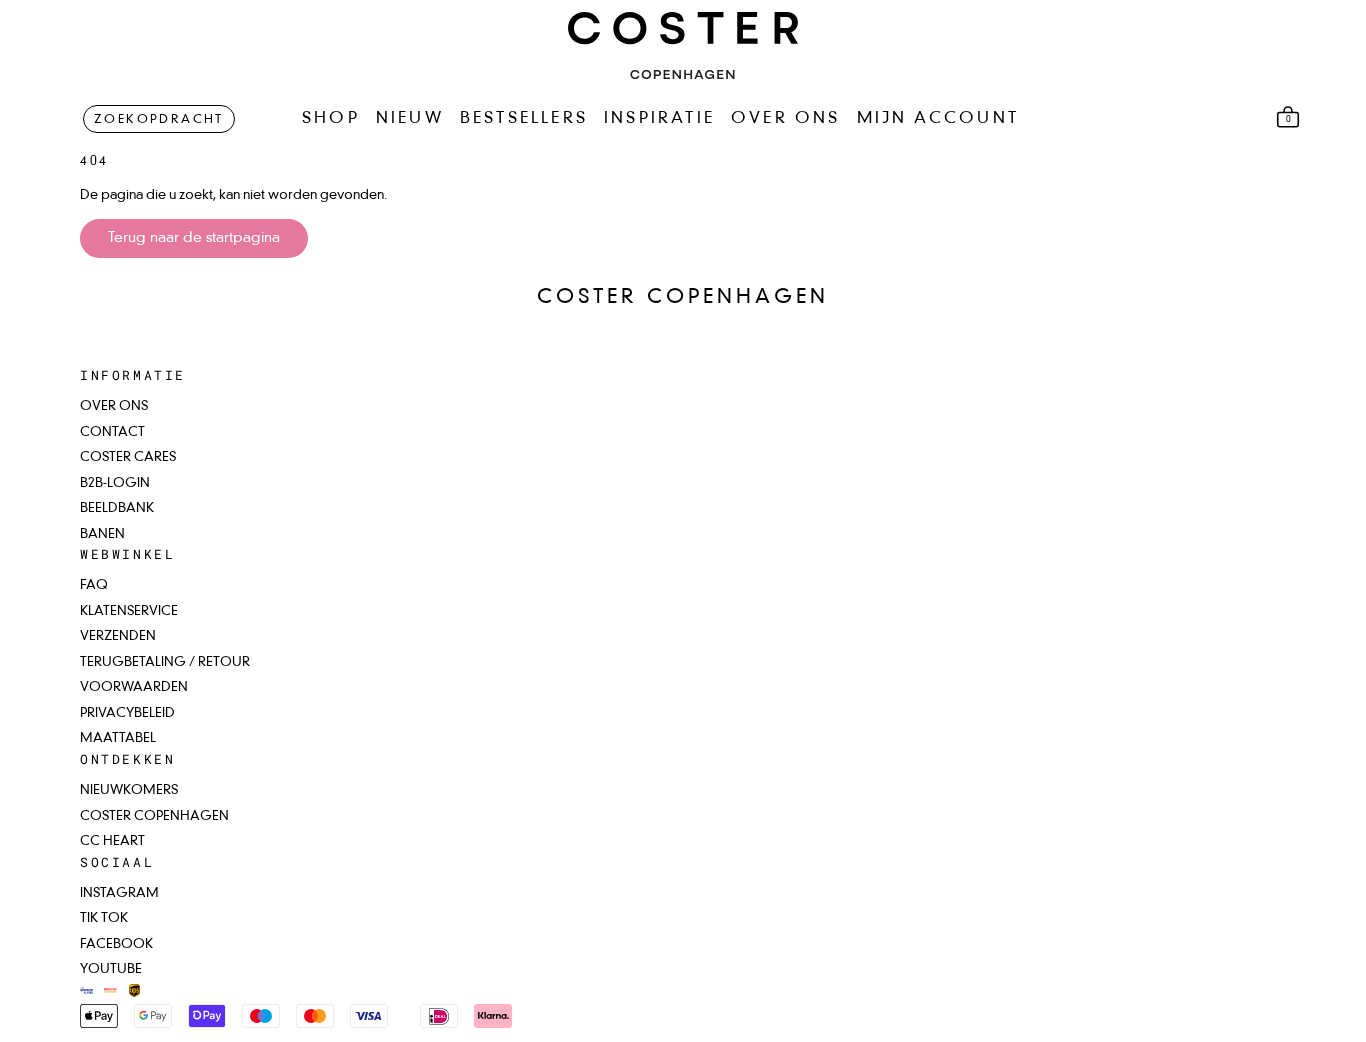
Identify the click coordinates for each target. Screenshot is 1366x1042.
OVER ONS (786, 119)
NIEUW (410, 119)
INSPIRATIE (659, 119)
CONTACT (112, 432)
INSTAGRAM (119, 893)
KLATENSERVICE (129, 611)
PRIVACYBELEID (127, 713)
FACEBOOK (116, 944)
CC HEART (112, 841)
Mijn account (938, 119)
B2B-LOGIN (115, 483)
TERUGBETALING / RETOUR (165, 662)
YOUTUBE (111, 969)
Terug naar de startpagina (194, 238)
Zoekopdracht (159, 120)
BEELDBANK (117, 508)
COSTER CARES (128, 457)
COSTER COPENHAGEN (154, 816)
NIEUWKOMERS (129, 790)
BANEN (102, 534)
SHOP (331, 119)
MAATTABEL (118, 738)
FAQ (94, 585)
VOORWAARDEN (134, 687)
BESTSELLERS (524, 119)
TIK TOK (104, 918)
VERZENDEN (118, 636)
